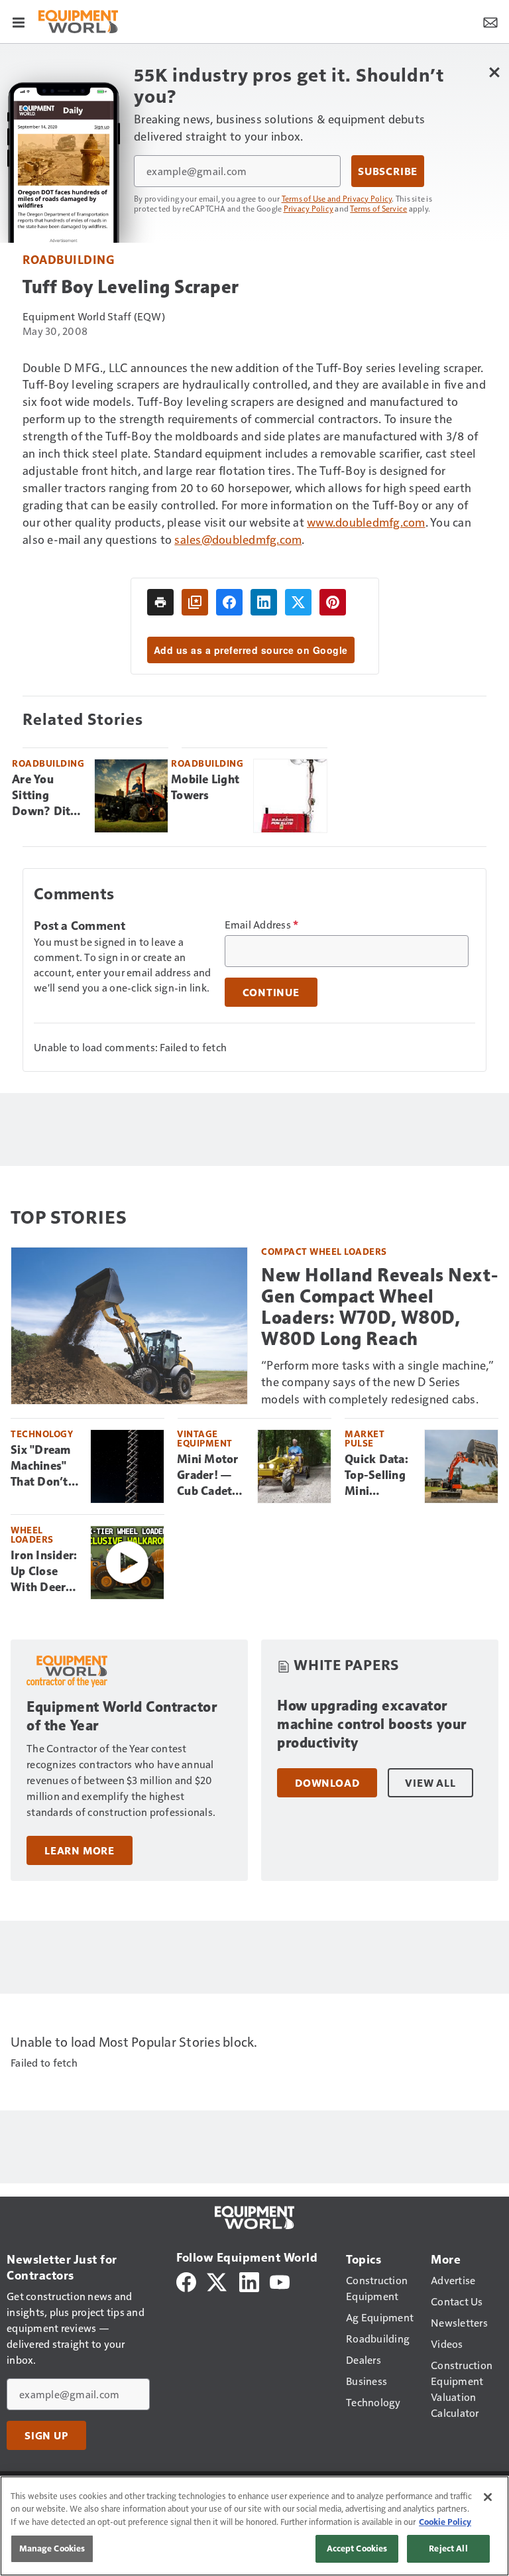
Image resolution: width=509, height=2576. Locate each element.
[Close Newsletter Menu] (494, 72)
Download (327, 1783)
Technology (42, 1434)
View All (430, 1783)
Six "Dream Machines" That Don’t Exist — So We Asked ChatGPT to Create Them (44, 1466)
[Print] (160, 602)
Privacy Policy (309, 208)
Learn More (80, 1850)
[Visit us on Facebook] (186, 2281)
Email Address (262, 925)
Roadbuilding (68, 259)
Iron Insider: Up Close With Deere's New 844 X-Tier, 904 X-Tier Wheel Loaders (45, 1572)
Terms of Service (378, 208)
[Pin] (333, 602)
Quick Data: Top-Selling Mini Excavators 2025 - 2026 (378, 1476)
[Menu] (19, 21)
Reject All (448, 2548)
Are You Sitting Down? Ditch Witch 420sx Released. (47, 796)
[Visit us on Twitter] (218, 2281)
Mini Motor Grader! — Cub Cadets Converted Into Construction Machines (212, 1476)
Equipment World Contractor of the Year (122, 1716)
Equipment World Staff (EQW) (94, 316)
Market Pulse (365, 1438)
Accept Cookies (357, 2548)
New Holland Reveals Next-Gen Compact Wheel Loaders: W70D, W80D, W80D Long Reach (380, 1307)
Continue (271, 992)
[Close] (488, 2497)
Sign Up (46, 2435)
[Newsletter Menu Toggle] (490, 21)
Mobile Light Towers (205, 787)
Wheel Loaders (32, 1534)
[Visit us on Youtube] (280, 2281)
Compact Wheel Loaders (324, 1251)
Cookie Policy (445, 2522)
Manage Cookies (52, 2548)
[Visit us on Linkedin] (249, 2281)
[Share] (229, 602)
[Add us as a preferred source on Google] (195, 602)
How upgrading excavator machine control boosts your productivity (372, 1724)
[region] (254, 2526)
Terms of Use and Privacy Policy (337, 198)
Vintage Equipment (205, 1438)
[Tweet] (298, 602)
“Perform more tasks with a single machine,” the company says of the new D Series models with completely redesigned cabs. (377, 1382)
